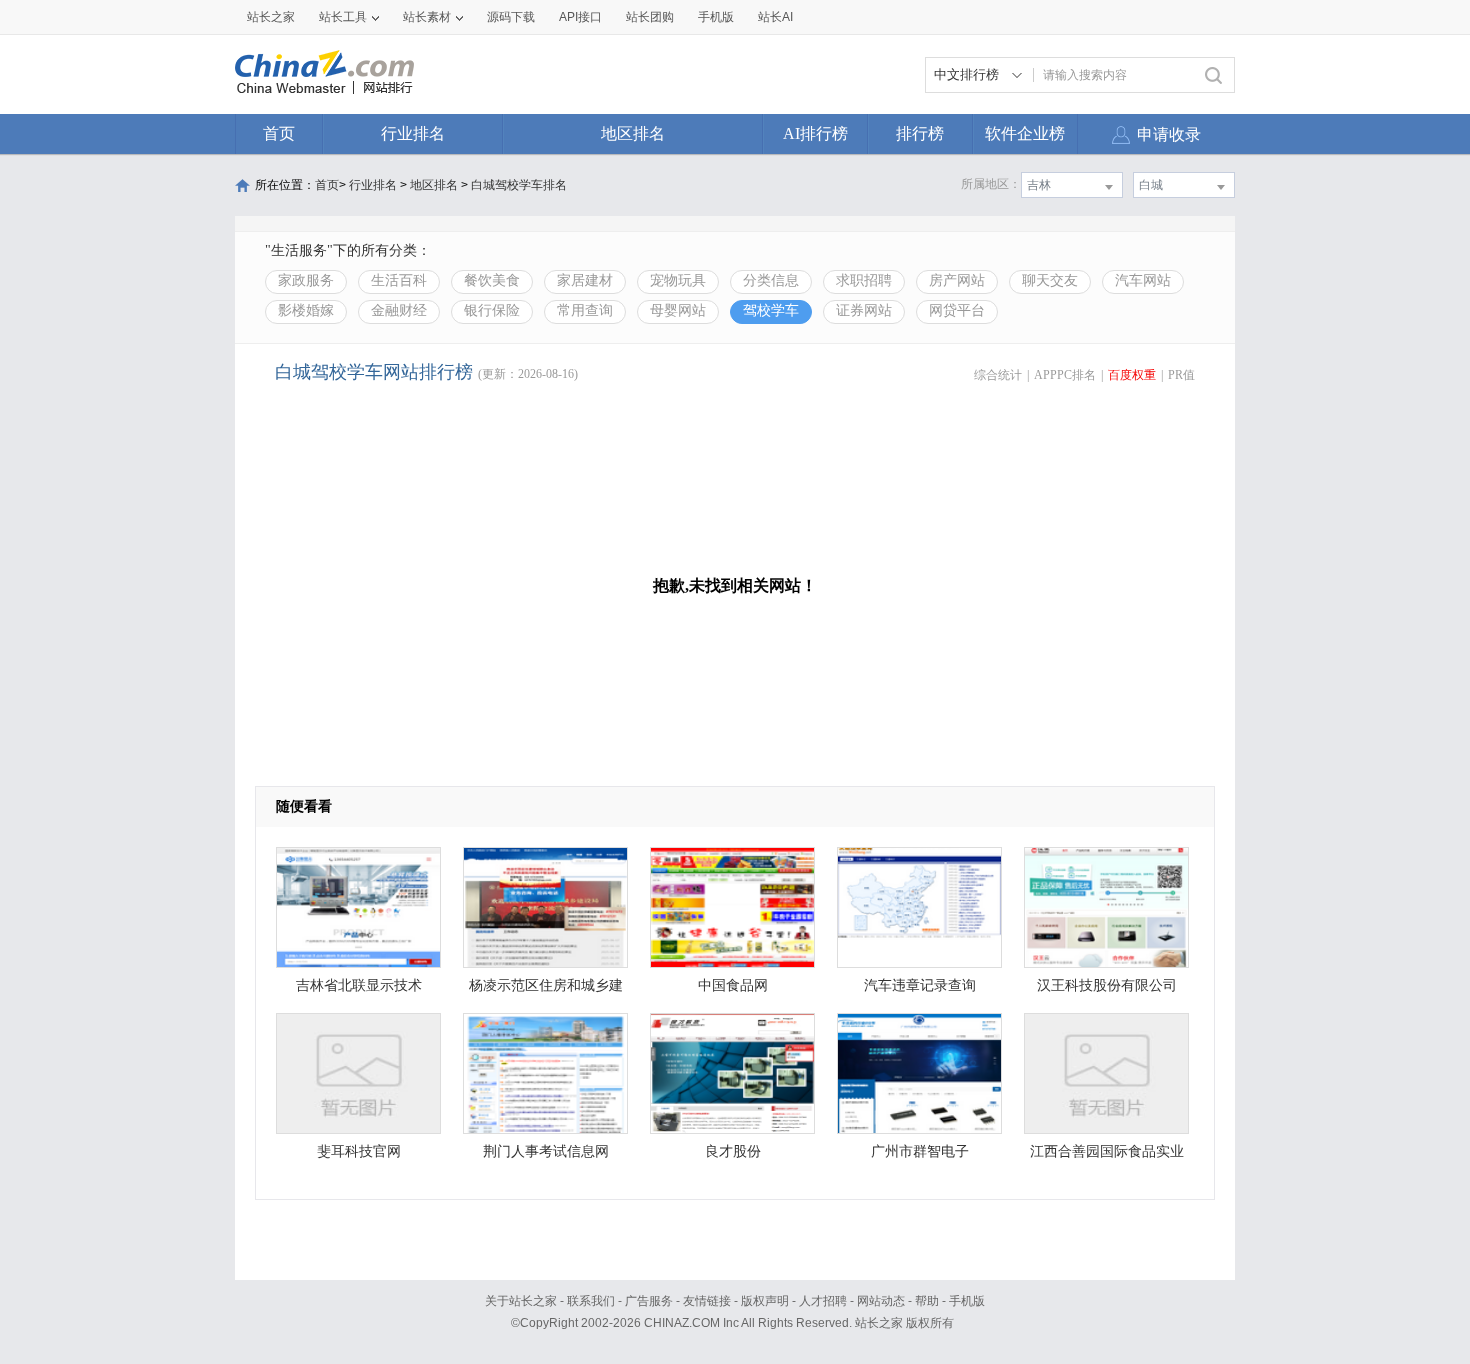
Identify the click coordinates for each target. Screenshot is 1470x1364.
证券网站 (864, 310)
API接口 (580, 17)
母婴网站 (678, 310)
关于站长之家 (521, 1301)
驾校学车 (771, 310)
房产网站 (957, 280)
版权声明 (765, 1301)
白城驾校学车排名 (519, 185)
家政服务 (306, 280)
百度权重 (1132, 375)
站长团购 (650, 17)
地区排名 (633, 133)
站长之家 (271, 17)
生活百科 (399, 280)
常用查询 (585, 310)
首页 (279, 133)
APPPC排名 (1065, 375)
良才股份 (733, 1151)
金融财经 (399, 310)
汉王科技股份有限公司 (1107, 985)
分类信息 (771, 280)
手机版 (967, 1301)
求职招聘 (864, 280)
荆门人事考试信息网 (546, 1151)
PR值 (1181, 375)
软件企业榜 (1025, 133)
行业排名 (413, 133)
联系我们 (591, 1301)
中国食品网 (733, 985)
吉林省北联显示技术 (359, 985)
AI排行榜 (815, 133)
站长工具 (343, 17)
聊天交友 (1050, 280)
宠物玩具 (678, 280)
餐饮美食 (492, 280)
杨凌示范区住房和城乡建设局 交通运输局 (546, 990)
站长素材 (427, 17)
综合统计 (998, 375)
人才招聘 (823, 1301)
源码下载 (511, 17)
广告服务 (649, 1301)
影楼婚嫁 (306, 310)
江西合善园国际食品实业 (1107, 1151)
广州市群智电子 (920, 1151)
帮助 (927, 1301)
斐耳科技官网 (359, 1151)
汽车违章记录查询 (920, 985)
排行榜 (920, 133)
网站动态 (881, 1301)
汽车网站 (1143, 280)
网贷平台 (957, 310)
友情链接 (707, 1301)
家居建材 (585, 280)
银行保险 (492, 310)
